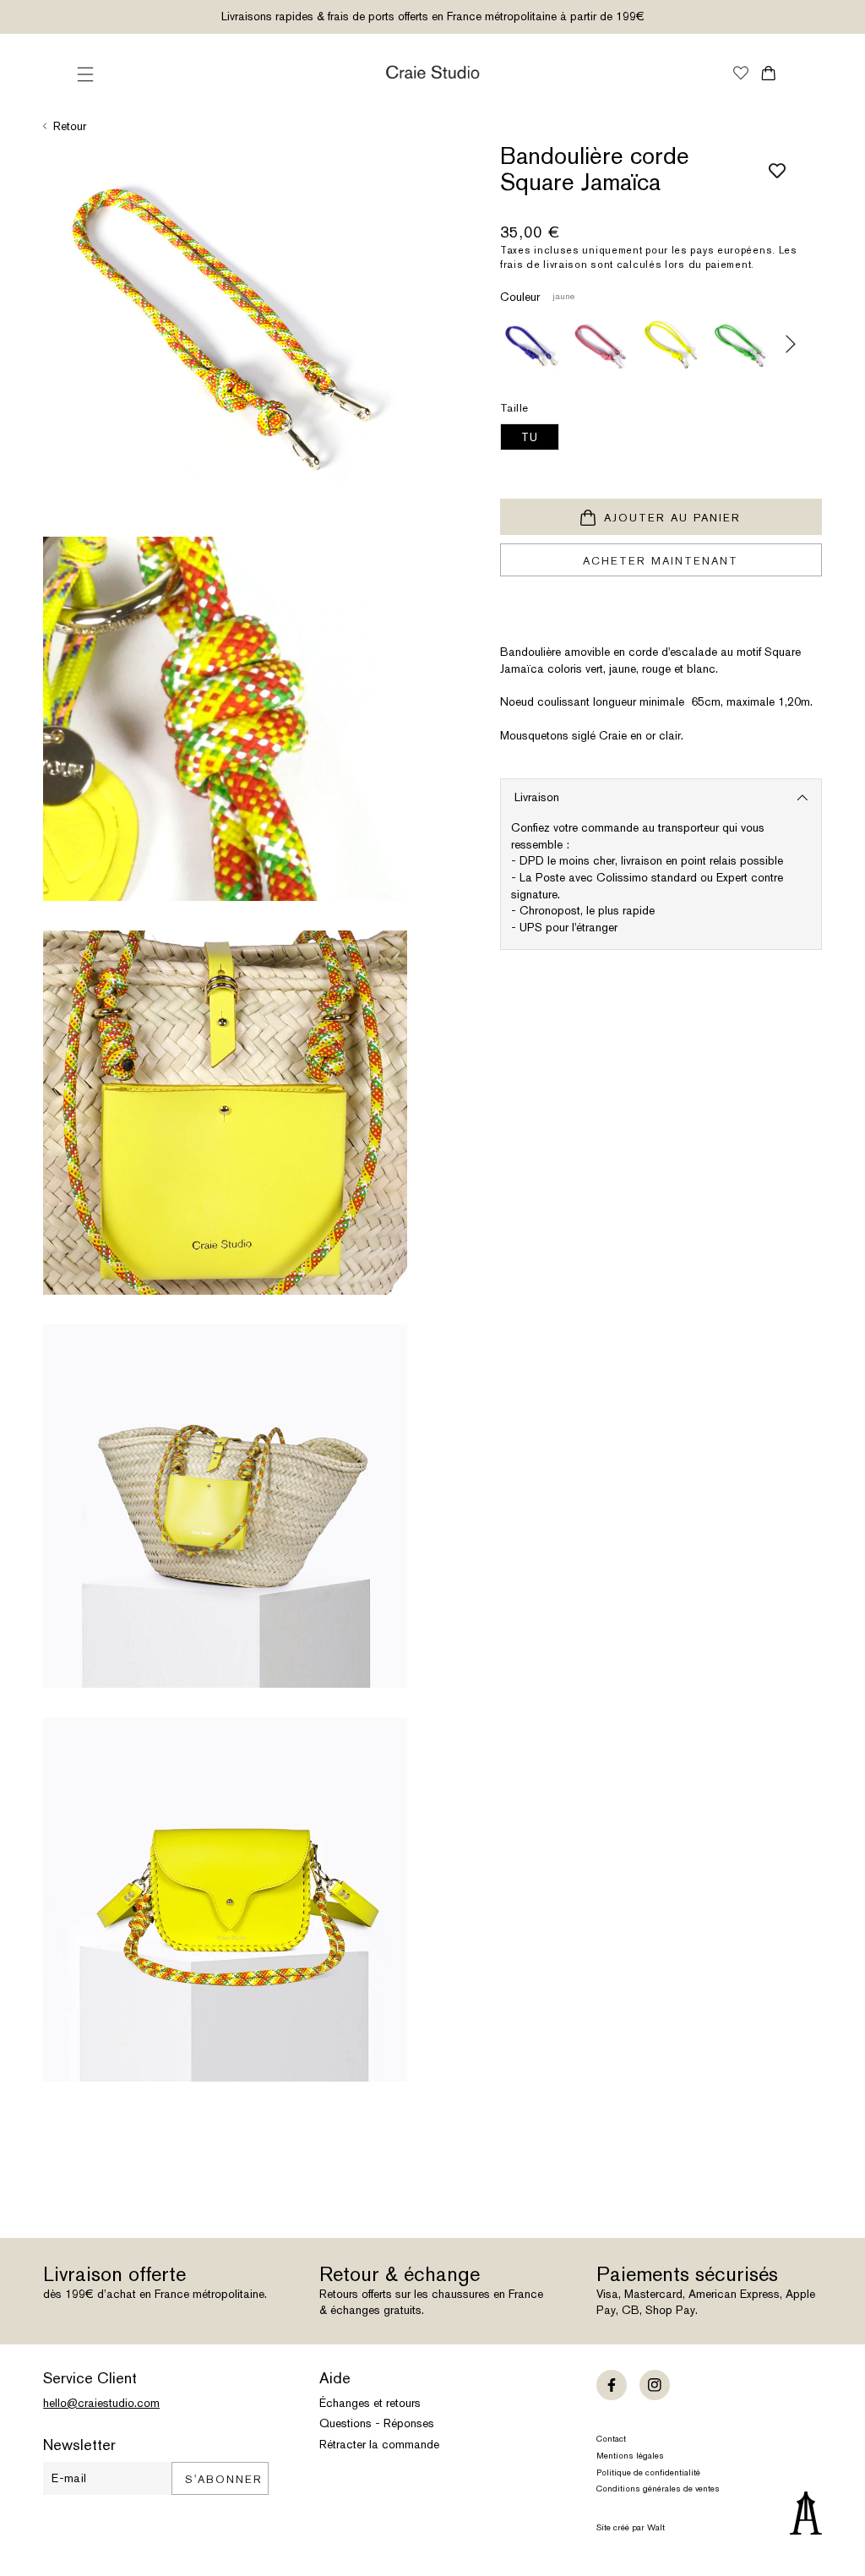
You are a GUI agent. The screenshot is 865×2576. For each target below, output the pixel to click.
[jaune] (671, 344)
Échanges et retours (370, 2403)
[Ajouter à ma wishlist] (771, 169)
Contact (611, 2439)
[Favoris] (741, 74)
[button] (85, 74)
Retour (70, 126)
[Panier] (768, 73)
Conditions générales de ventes (658, 2489)
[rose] (601, 344)
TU (530, 437)
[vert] (741, 344)
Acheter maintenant (661, 561)
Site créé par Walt (631, 2527)
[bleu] (531, 344)
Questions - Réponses (377, 2423)
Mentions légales (630, 2456)
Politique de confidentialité (648, 2472)
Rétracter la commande (379, 2444)
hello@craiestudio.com (101, 2403)
